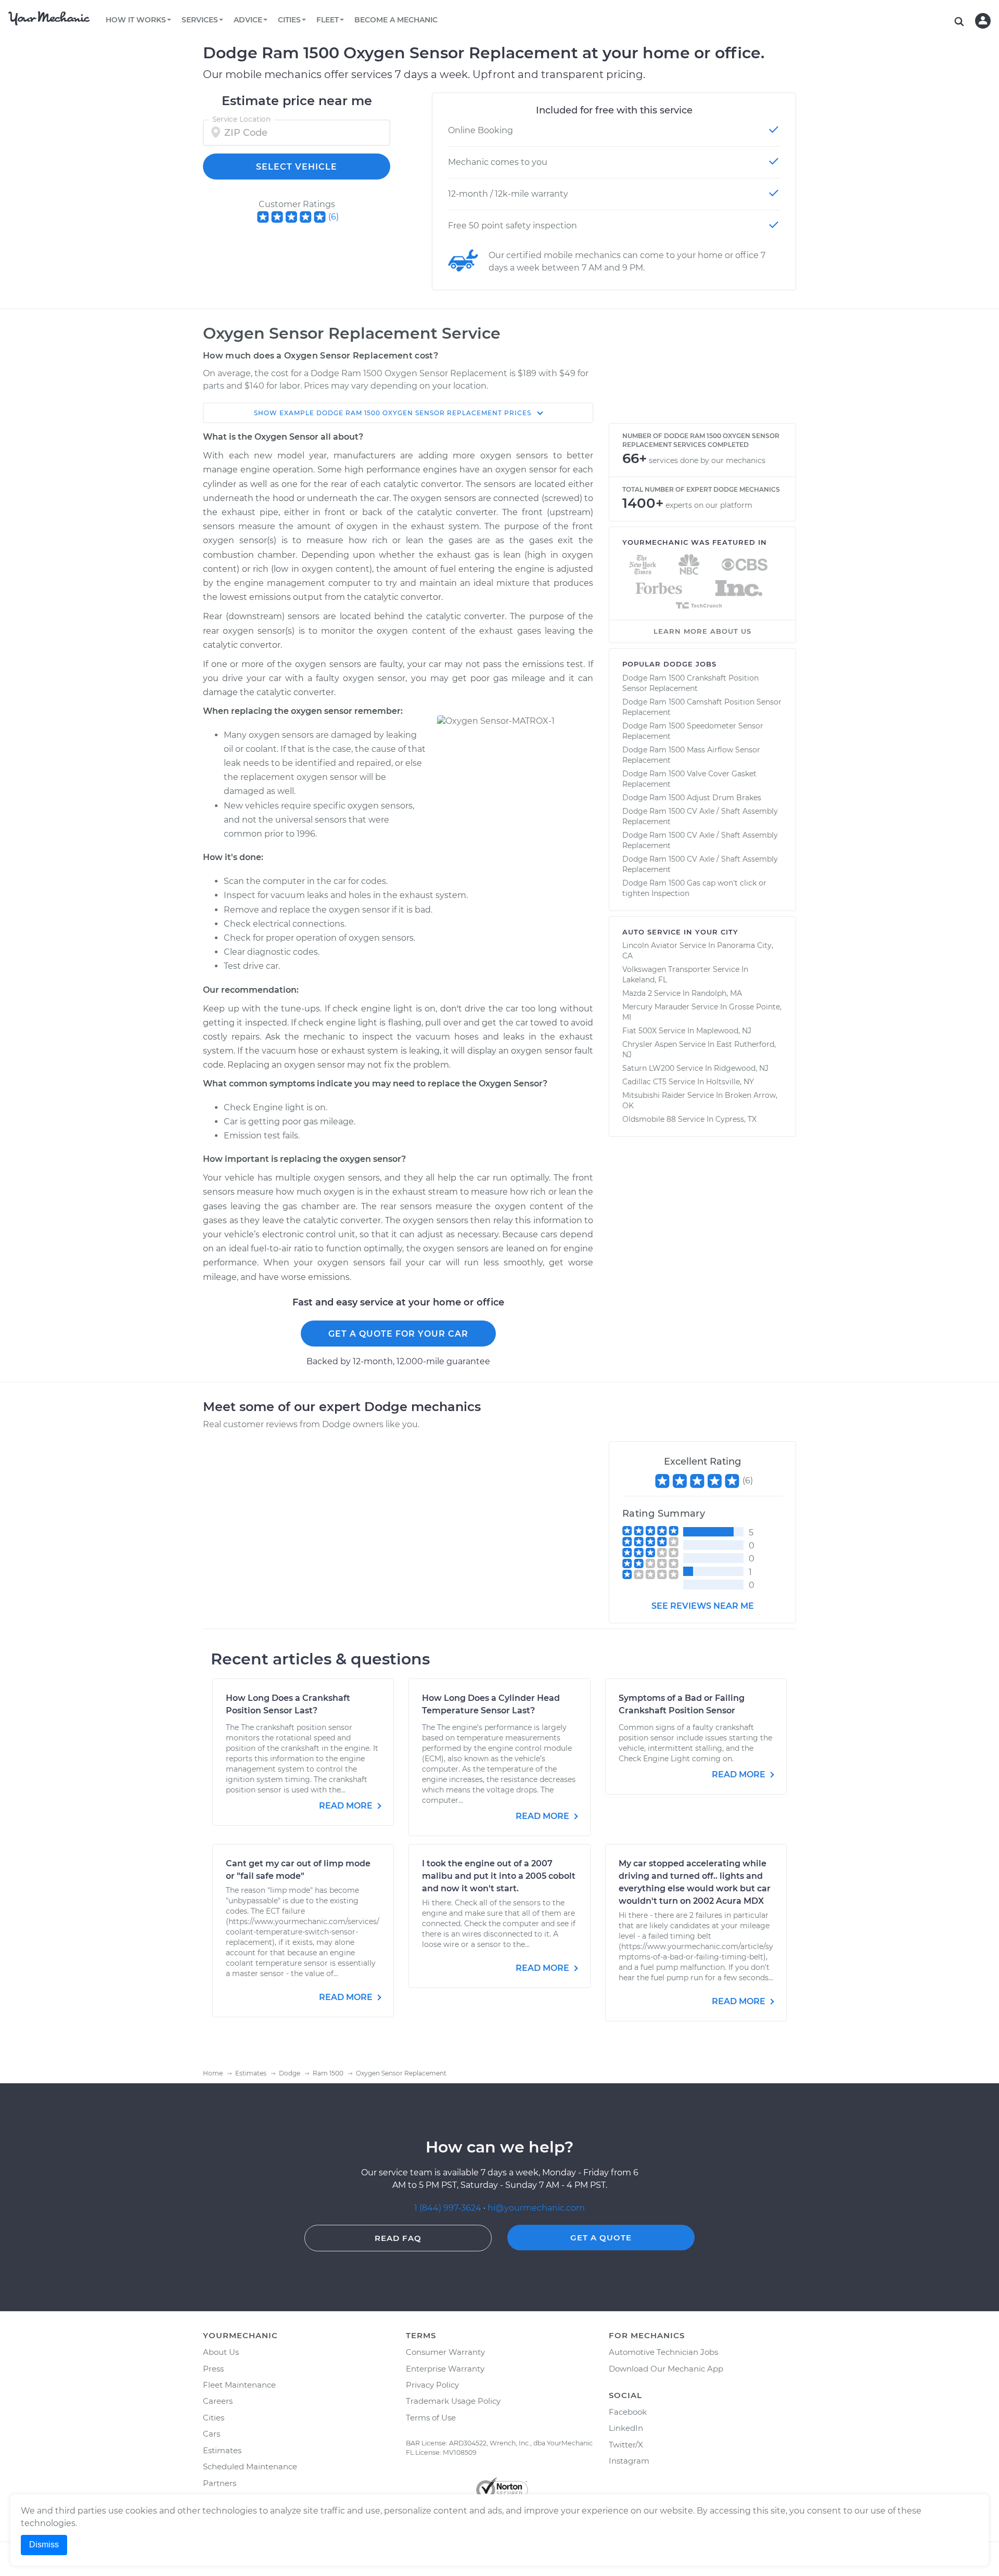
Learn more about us (702, 631)
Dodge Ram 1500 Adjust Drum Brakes (692, 798)
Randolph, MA (717, 993)
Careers (218, 2401)
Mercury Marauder (656, 1007)
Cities (214, 2418)
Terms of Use (431, 2418)
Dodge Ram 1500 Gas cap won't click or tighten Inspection (694, 888)
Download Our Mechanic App (666, 2369)
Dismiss (44, 2545)
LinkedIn (626, 2428)
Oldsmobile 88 (649, 1119)
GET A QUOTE (601, 2238)
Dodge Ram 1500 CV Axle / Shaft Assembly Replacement (700, 816)
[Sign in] (983, 21)
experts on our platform (709, 505)
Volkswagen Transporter (667, 969)
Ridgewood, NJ (741, 1068)
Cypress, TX (736, 1119)
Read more (347, 1806)
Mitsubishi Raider (654, 1095)
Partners (220, 2483)
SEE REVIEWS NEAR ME (703, 1606)
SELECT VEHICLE (297, 167)
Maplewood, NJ (724, 1031)
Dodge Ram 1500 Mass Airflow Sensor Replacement (691, 755)
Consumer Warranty (445, 2352)
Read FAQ (398, 2238)
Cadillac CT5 (644, 1082)
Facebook (628, 2412)
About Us (221, 2352)
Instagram (629, 2461)
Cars (212, 2434)
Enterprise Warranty (445, 2369)
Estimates (222, 2450)
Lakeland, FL (645, 980)
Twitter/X (626, 2445)
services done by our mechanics (707, 460)
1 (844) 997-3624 (449, 2208)
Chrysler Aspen (650, 1044)
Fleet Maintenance (239, 2385)
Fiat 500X (639, 1031)
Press (213, 2369)
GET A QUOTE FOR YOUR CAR (398, 1334)
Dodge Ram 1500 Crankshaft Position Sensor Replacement (690, 683)
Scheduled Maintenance (250, 2466)
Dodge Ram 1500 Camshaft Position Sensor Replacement (702, 707)
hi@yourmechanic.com (536, 2208)
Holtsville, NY (730, 1082)
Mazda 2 (637, 993)
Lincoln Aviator (650, 945)
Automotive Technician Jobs (663, 2352)
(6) (334, 217)
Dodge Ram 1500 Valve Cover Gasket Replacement (689, 779)
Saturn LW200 (648, 1068)
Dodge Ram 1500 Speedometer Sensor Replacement (693, 731)
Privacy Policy (432, 2385)
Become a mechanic (396, 20)
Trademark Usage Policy (453, 2401)
